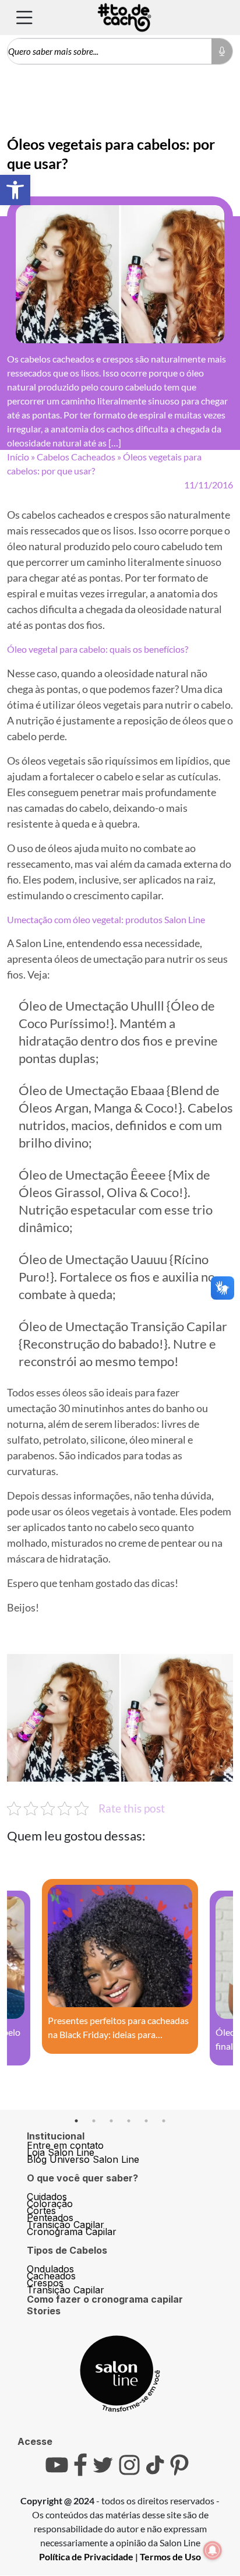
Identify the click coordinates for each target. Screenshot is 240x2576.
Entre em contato (65, 2145)
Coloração (50, 2204)
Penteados (50, 2218)
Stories (44, 2311)
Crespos (45, 2283)
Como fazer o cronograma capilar (105, 2299)
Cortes (41, 2211)
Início (18, 457)
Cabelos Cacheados (76, 457)
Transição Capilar (66, 2225)
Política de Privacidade (86, 2556)
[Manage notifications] (213, 2550)
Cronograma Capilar (72, 2232)
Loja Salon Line (61, 2152)
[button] (15, 190)
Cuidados (47, 2197)
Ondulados (50, 2269)
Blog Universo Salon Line (83, 2159)
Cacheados (51, 2276)
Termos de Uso (170, 2556)
